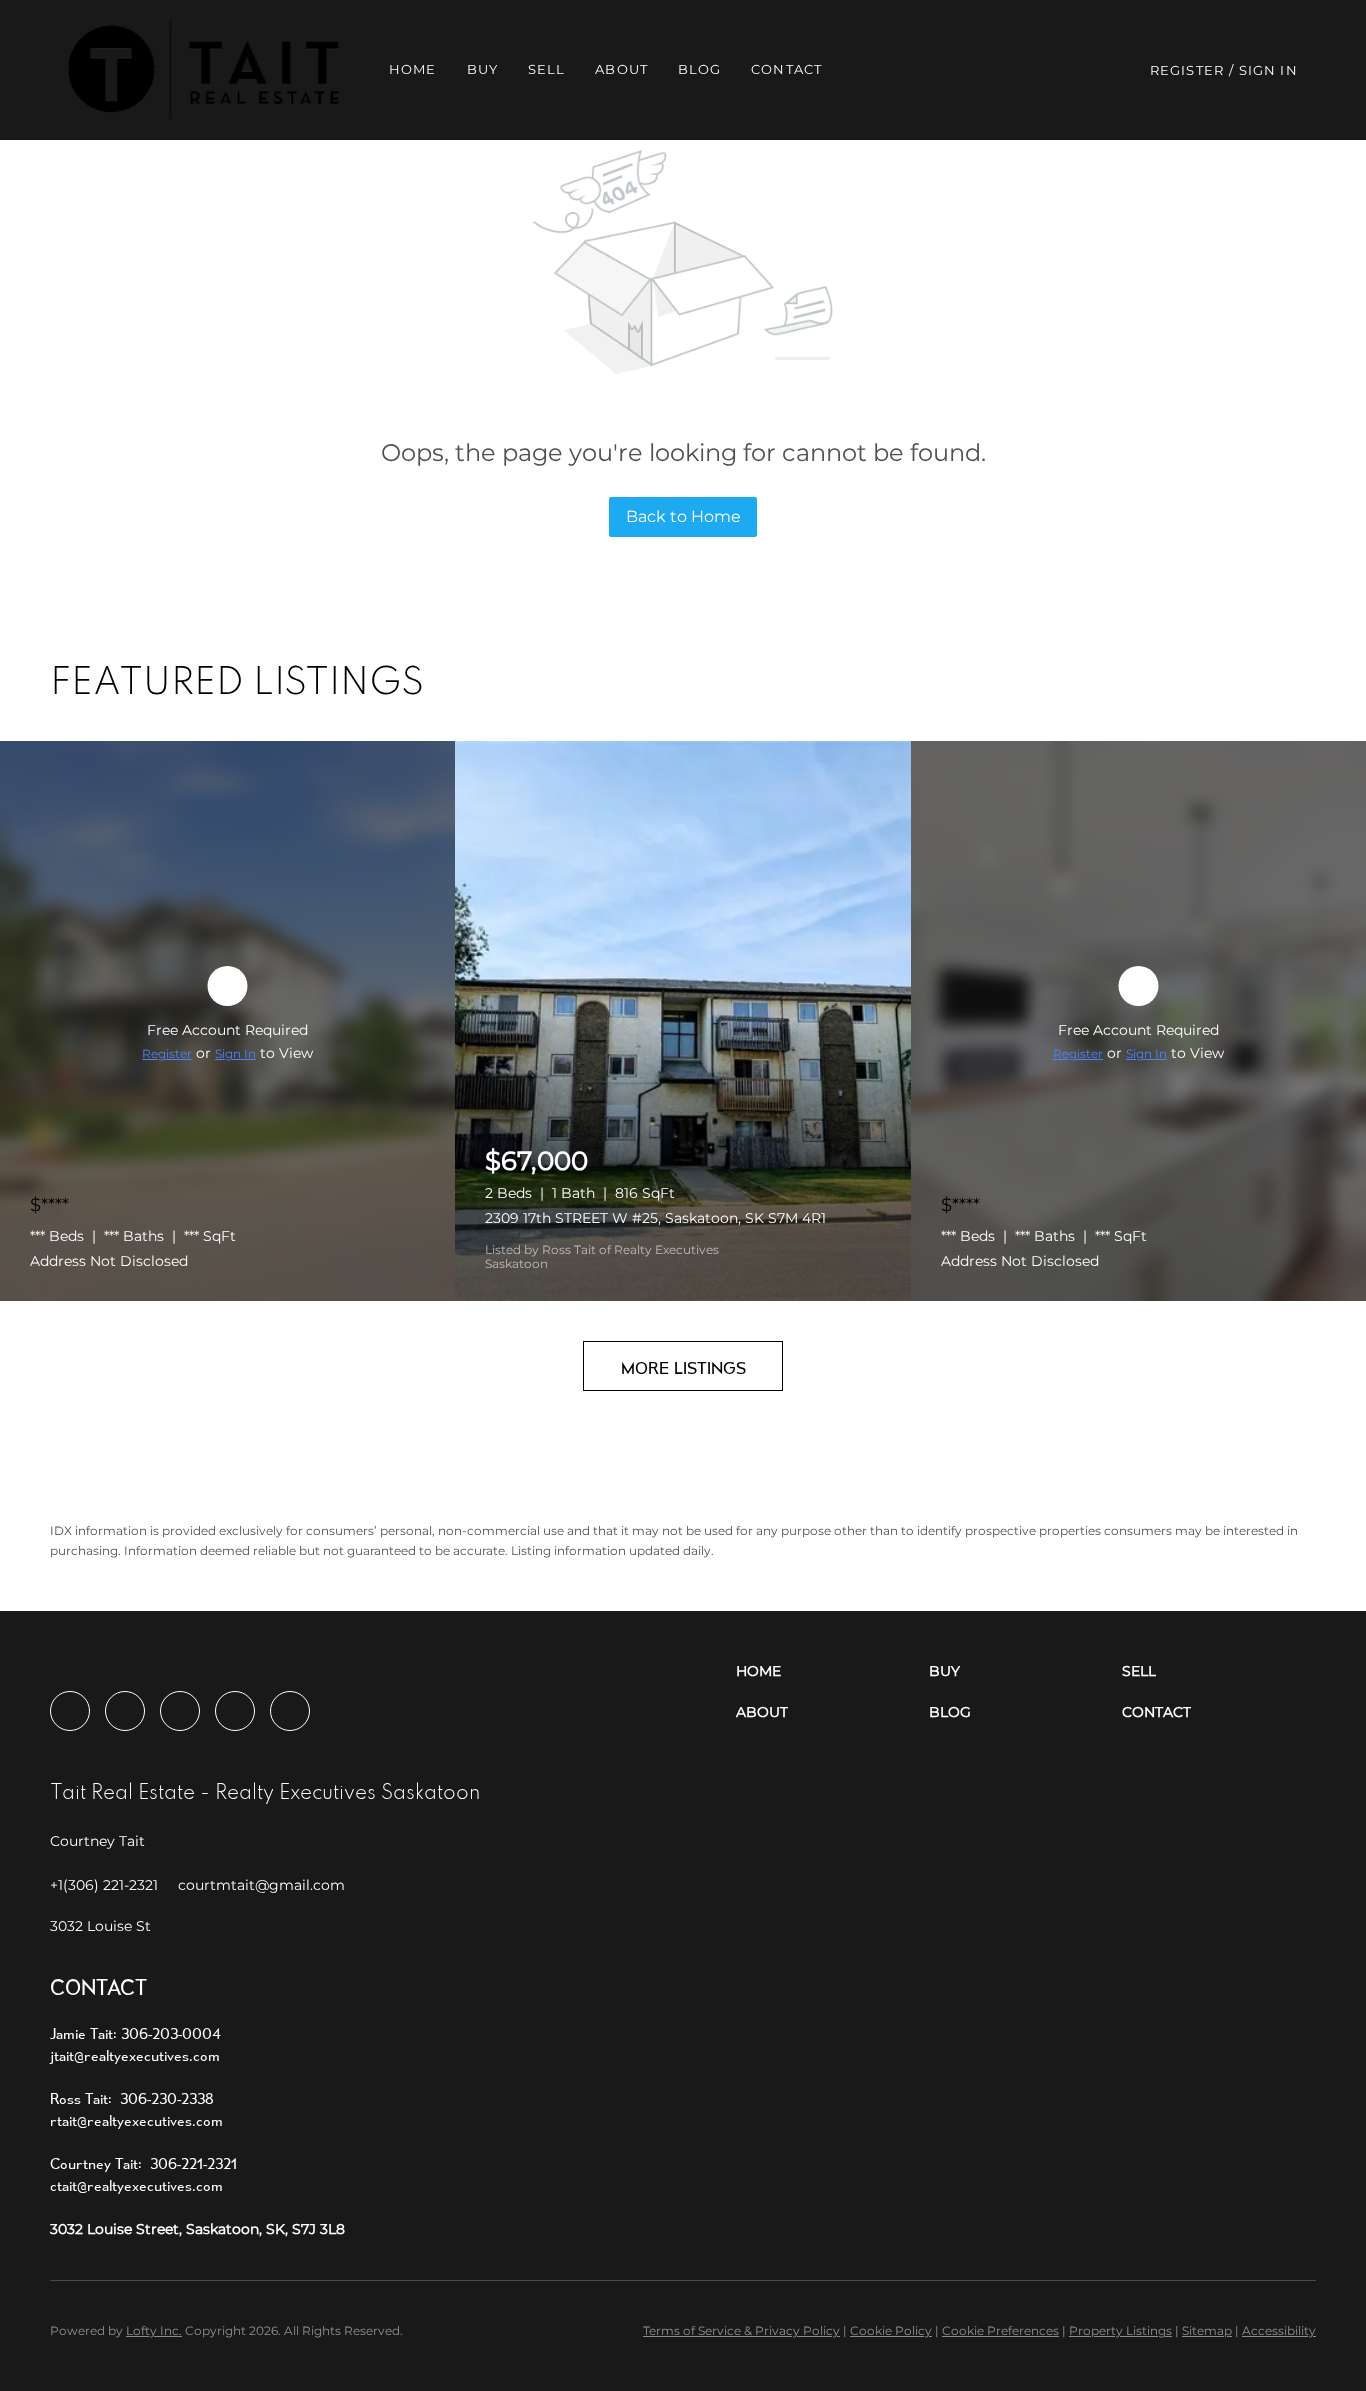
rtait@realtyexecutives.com (136, 2120)
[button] (203, 70)
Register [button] (1187, 70)
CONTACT (786, 69)
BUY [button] (482, 69)
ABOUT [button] (621, 69)
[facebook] (70, 1711)
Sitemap (1207, 2330)
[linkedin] (125, 1711)
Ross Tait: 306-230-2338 (132, 2098)
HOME (412, 69)
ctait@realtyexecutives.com (136, 2185)
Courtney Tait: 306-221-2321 (143, 2163)
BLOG (699, 69)
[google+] (290, 1711)
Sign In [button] (1268, 70)
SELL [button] (546, 69)
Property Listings (1120, 2330)
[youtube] (235, 1711)
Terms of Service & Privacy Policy (741, 2330)
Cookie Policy (891, 2330)
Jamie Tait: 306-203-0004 (135, 2033)
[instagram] (180, 1711)
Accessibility (1279, 2330)
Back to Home (683, 516)
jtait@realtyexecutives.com (135, 2055)
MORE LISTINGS (683, 1367)
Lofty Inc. (154, 2330)
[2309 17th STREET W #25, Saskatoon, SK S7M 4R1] (682, 1021)
